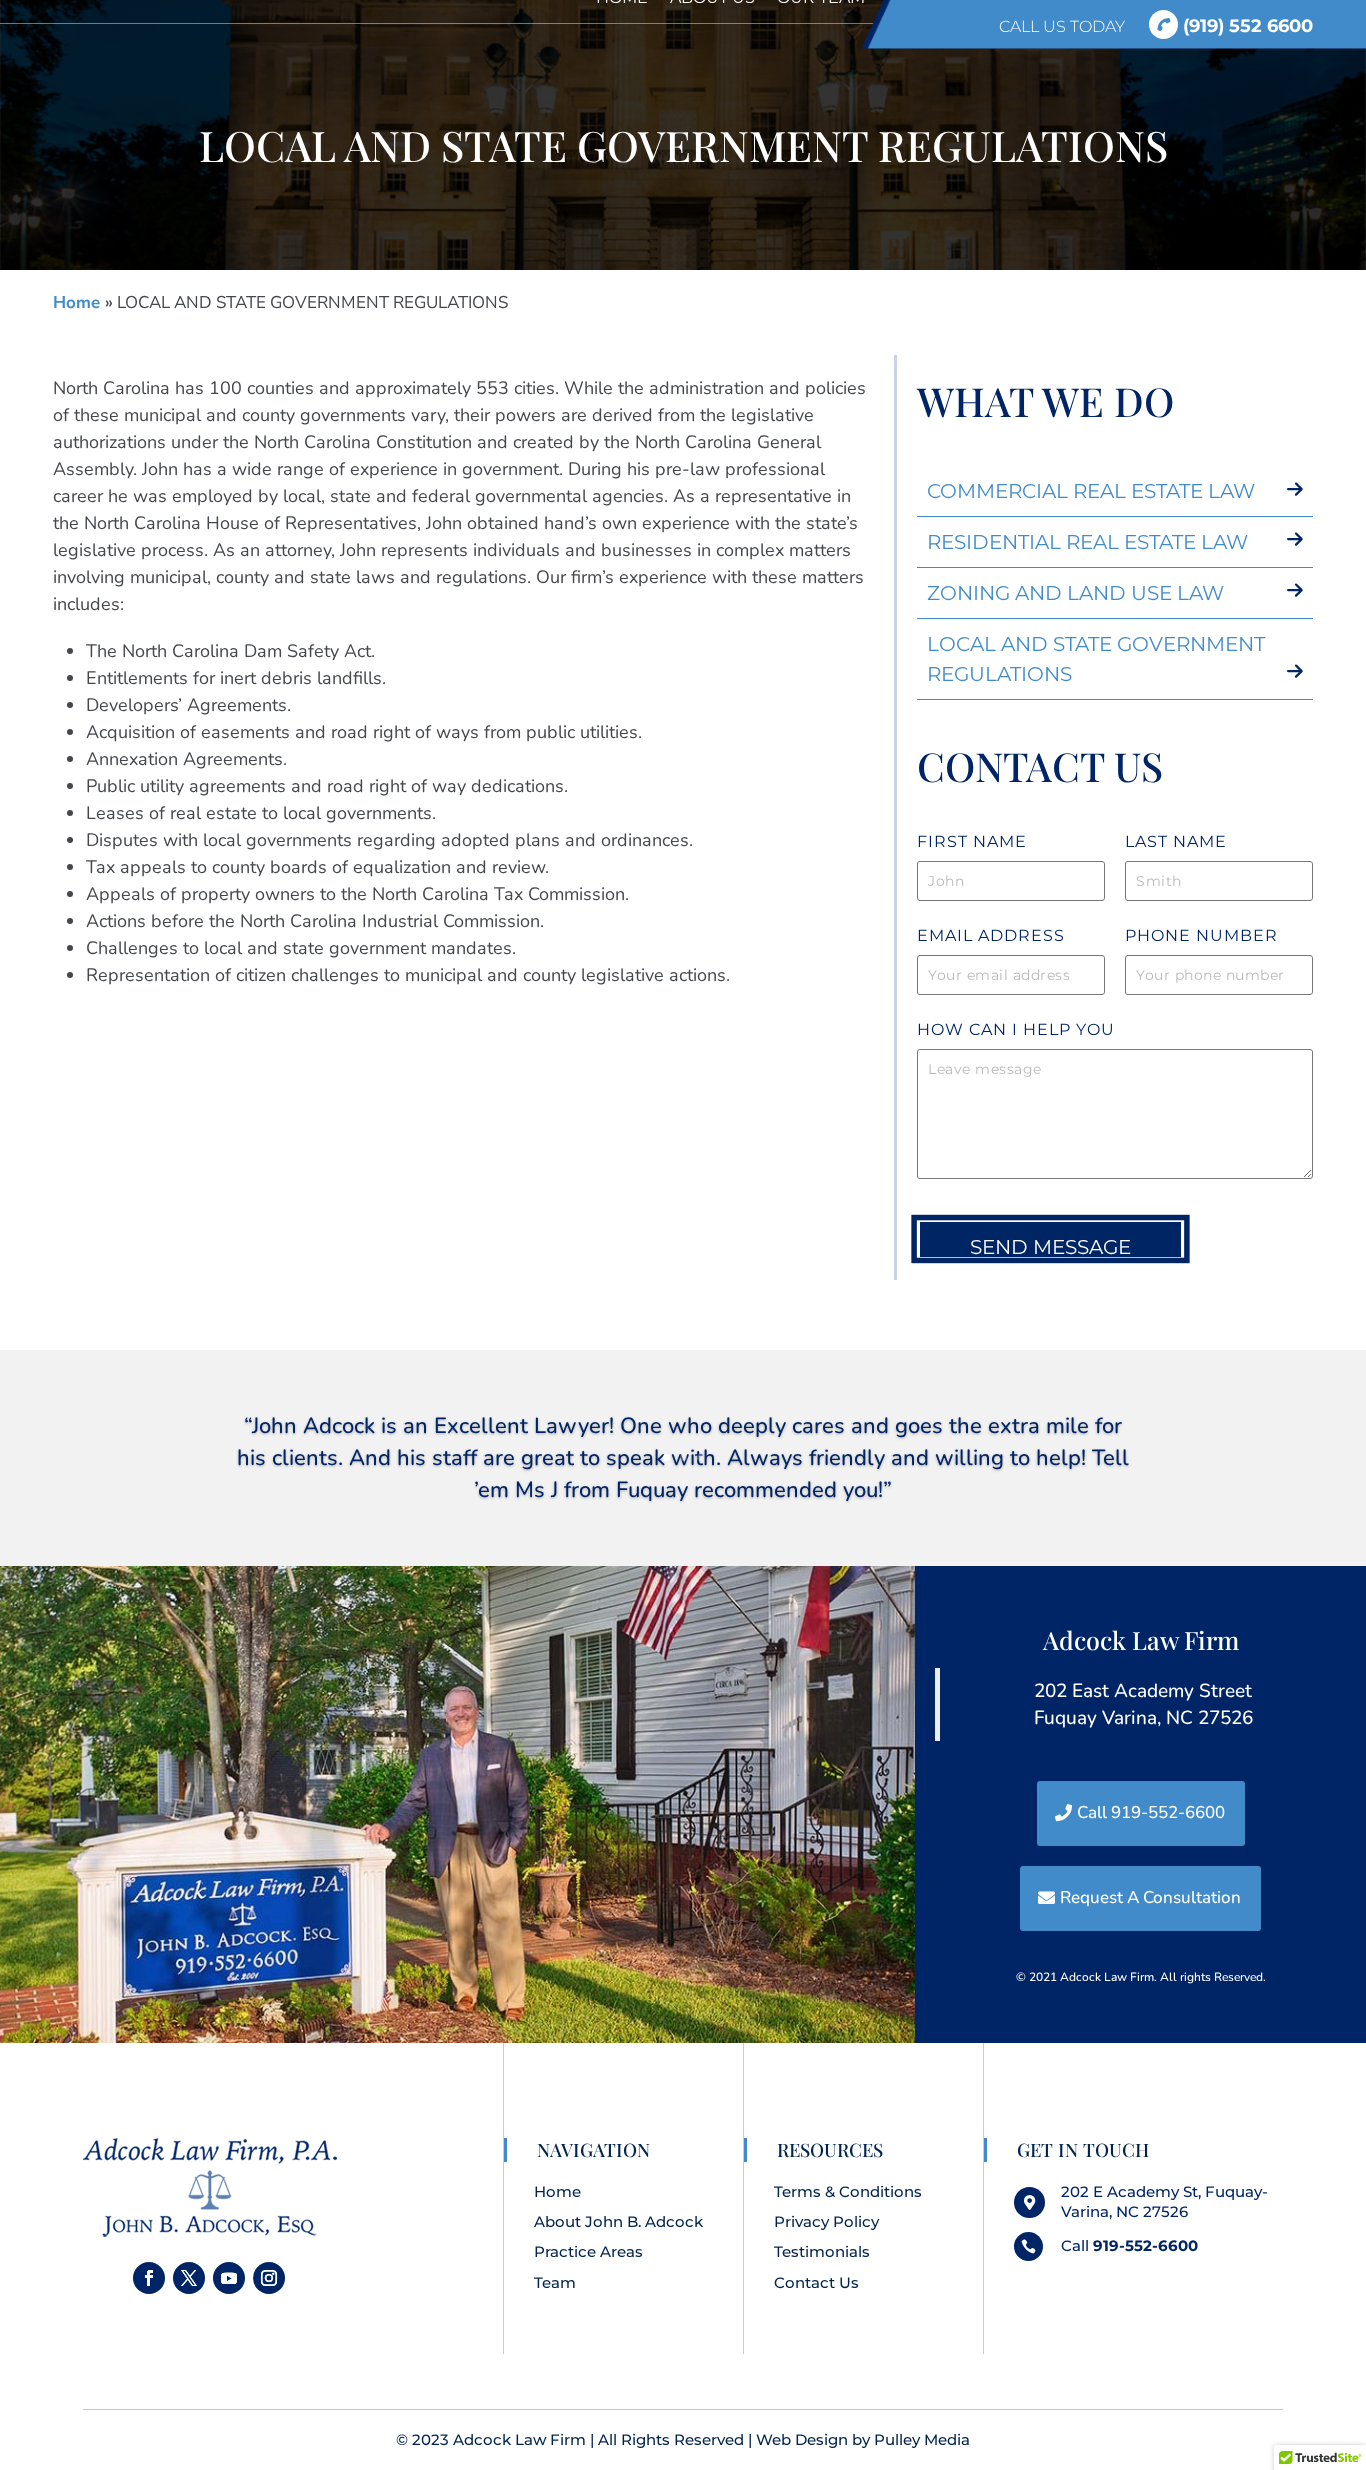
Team (555, 2282)
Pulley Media (922, 2439)
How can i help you (1016, 1029)
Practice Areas (588, 2251)
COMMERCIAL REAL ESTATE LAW (1091, 491)
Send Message (1050, 1246)
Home (79, 302)
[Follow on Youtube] (229, 2278)
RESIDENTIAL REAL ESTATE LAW (1087, 542)
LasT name (1176, 841)
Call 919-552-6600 (1151, 1812)
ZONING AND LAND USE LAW (1075, 593)
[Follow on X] (189, 2278)
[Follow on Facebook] (149, 2278)
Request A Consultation (1150, 1897)
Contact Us (816, 2282)
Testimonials (822, 2251)
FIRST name (972, 841)
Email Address (991, 935)
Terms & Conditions (848, 2191)
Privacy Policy (826, 2221)
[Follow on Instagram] (269, 2278)
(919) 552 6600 (1245, 25)
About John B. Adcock (618, 2221)
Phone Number (1201, 935)
